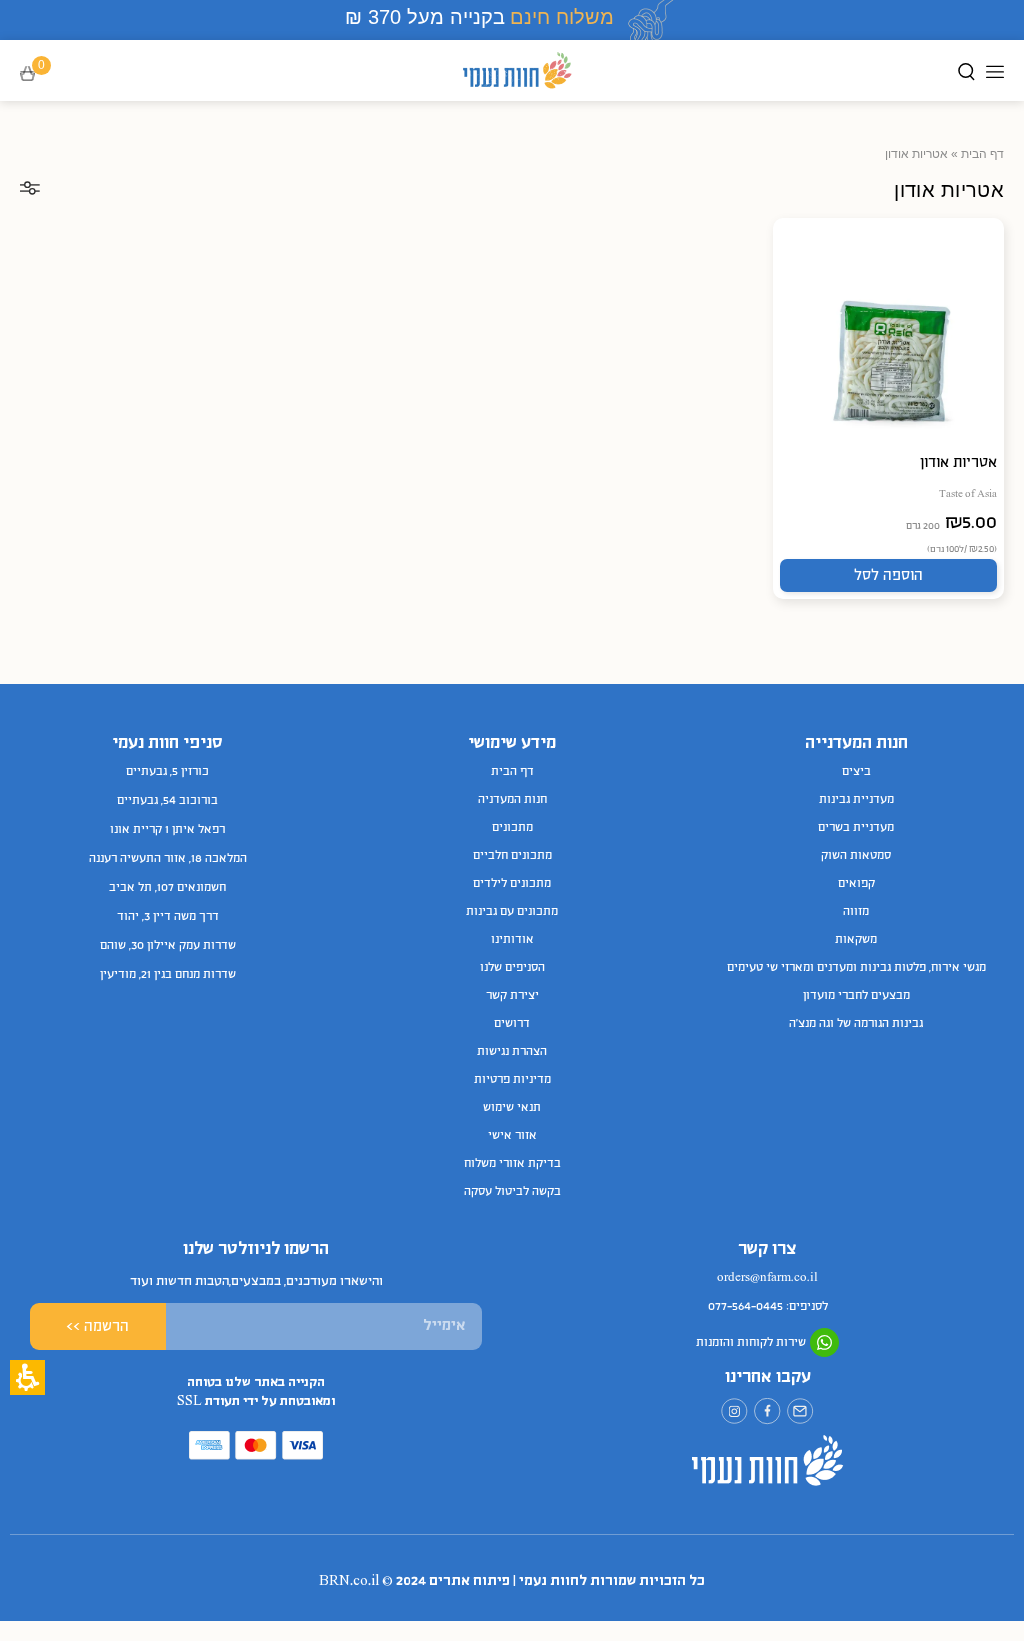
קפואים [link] (856, 884)
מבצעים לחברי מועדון (856, 996)
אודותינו (512, 940)
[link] (800, 1411)
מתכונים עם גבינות (512, 912)
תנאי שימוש (512, 1108)
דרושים (512, 1024)
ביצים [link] (856, 772)
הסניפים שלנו (512, 968)
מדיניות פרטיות (512, 1080)
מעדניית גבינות (856, 800)
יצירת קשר (512, 996)
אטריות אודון (958, 463)
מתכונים (512, 828)
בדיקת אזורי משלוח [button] (512, 1164)
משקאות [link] (856, 940)
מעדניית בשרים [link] (856, 828)
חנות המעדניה (512, 800)
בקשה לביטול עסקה (512, 1192)
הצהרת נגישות (512, 1052)
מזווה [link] (856, 912)
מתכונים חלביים (512, 856)
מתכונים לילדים (512, 884)
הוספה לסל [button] (888, 576)
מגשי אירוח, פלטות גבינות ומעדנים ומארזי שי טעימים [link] (856, 968)
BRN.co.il (349, 1581)
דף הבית (982, 154)
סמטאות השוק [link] (856, 856)
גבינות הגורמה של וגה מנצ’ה (856, 1024)
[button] (41, 74)
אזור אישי (512, 1136)
